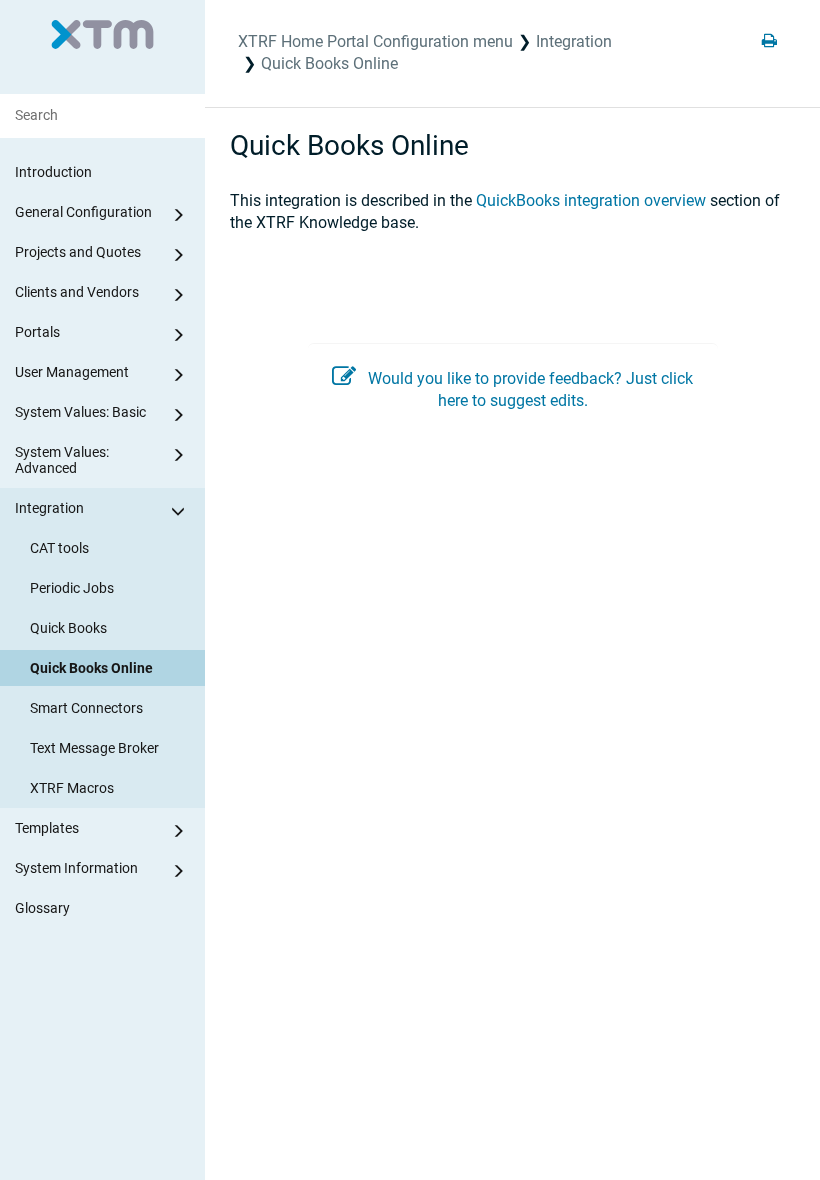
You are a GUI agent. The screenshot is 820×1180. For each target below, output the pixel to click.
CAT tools (59, 548)
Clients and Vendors (77, 292)
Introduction (53, 172)
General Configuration (83, 212)
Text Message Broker (94, 748)
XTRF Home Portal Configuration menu (375, 41)
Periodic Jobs (72, 588)
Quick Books (68, 628)
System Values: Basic (80, 412)
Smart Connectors (86, 708)
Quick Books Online (91, 668)
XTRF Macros (72, 788)
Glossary (42, 908)
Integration (49, 508)
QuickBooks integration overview (591, 200)
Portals (37, 332)
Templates (47, 828)
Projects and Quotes (78, 252)
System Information (76, 868)
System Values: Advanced (62, 460)
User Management (72, 372)
